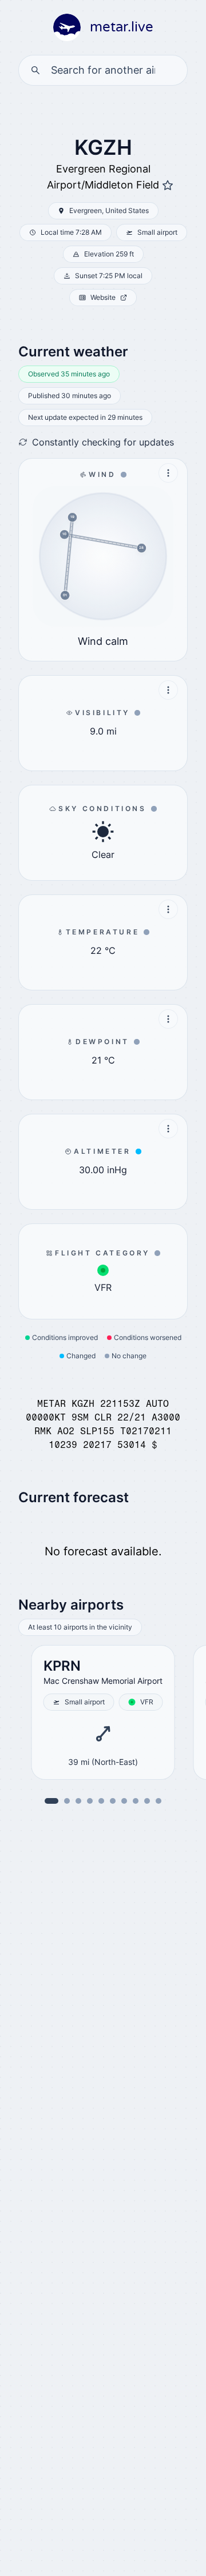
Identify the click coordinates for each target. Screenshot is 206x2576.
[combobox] (103, 70)
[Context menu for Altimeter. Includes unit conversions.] (168, 1129)
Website (103, 297)
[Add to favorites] (168, 186)
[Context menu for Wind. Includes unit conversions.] (168, 473)
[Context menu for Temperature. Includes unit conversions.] (168, 909)
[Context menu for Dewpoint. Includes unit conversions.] (168, 1019)
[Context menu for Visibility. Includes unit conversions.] (168, 690)
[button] (67, 1801)
